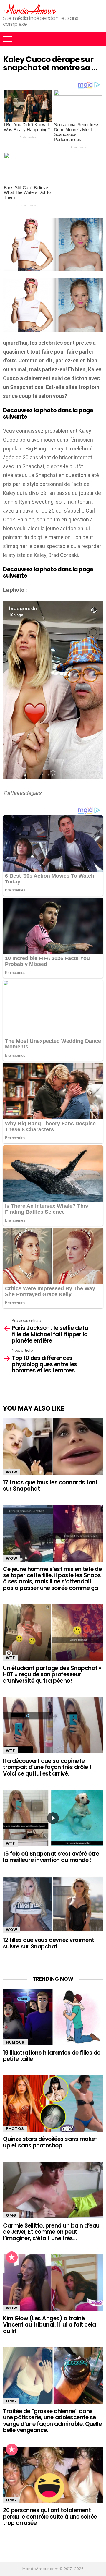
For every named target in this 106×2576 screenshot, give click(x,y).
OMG (11, 2215)
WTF (10, 1658)
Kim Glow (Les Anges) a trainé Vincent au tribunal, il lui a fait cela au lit (49, 2325)
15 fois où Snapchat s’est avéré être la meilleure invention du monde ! (51, 1857)
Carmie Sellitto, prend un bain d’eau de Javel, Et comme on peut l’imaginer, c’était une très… (51, 2232)
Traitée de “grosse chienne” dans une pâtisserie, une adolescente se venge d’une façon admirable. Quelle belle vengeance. (52, 2421)
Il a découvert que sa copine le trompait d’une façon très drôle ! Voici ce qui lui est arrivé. (47, 1767)
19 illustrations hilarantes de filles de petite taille (52, 2056)
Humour (15, 2042)
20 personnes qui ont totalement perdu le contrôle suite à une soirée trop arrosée (50, 2517)
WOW (12, 1472)
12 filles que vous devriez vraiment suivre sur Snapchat (48, 1943)
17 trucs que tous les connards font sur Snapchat (50, 1486)
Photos (15, 2129)
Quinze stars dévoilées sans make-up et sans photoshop (50, 2142)
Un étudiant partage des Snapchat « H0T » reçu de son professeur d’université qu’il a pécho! (52, 1674)
